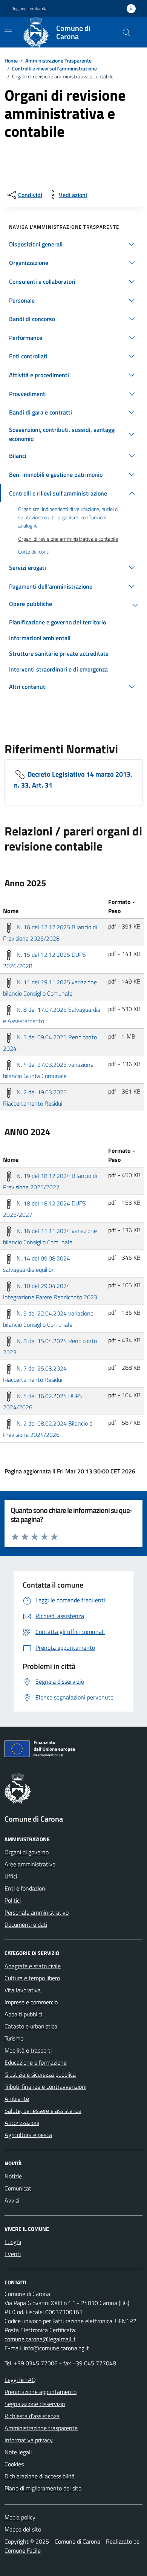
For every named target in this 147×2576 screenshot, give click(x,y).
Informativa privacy (29, 2440)
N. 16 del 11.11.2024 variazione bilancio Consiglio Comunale (50, 1236)
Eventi (13, 2254)
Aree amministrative (30, 1864)
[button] (73, 244)
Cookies (14, 2464)
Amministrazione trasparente (41, 2428)
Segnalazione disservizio (35, 2404)
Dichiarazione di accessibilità (40, 2476)
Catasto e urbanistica (31, 2026)
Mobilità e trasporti (28, 2050)
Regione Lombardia (29, 9)
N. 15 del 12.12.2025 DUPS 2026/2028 (44, 960)
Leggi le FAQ (20, 2380)
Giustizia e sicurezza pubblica (40, 2074)
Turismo (14, 2038)
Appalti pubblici (23, 2014)
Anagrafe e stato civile (33, 1966)
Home (11, 60)
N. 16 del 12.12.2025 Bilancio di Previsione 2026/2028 (50, 933)
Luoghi (13, 2242)
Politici (13, 1900)
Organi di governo (27, 1852)
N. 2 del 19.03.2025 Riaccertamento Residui (35, 1098)
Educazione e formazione (36, 2062)
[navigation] (8, 32)
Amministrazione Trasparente (58, 60)
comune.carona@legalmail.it (40, 2339)
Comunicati (18, 2188)
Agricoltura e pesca (28, 2135)
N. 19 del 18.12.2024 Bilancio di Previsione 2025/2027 (50, 1181)
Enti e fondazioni (25, 1888)
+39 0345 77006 (36, 2363)
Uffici (11, 1876)
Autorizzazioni (22, 2123)
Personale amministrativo (37, 1912)
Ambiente (17, 2099)
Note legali (18, 2452)
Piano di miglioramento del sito (43, 2488)
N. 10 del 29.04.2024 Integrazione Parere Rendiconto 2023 (50, 1291)
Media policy (20, 2517)
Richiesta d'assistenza (32, 2416)
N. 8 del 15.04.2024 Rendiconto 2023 (50, 1346)
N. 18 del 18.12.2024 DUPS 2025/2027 (44, 1209)
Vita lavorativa (23, 1990)
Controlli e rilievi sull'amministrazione (54, 68)
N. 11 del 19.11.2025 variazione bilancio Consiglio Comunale (50, 988)
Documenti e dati (26, 1924)
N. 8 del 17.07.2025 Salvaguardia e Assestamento (52, 1015)
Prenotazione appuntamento (41, 2392)
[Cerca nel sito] (127, 32)
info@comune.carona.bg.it (56, 2348)
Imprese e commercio (31, 2002)
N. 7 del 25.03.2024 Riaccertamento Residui (35, 1374)
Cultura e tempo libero (32, 1978)
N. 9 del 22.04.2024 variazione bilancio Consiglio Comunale (48, 1319)
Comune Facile (23, 2550)
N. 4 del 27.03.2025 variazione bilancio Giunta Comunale (48, 1070)
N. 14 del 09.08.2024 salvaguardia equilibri (37, 1264)
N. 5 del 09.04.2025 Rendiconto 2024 (50, 1043)
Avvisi (12, 2200)
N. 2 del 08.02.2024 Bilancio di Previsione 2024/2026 (48, 1429)
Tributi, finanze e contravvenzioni (45, 2086)
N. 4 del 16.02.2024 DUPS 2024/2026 (43, 1401)
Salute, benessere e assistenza (43, 2111)
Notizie (13, 2176)
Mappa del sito (23, 2529)
